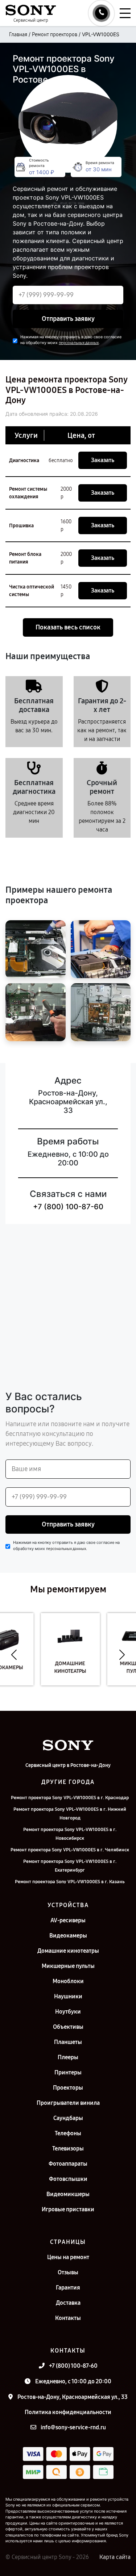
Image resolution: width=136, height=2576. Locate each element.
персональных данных (79, 343)
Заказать (103, 460)
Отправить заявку (68, 319)
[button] (14, 1655)
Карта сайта (115, 2557)
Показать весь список (68, 627)
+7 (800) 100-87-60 (68, 1207)
